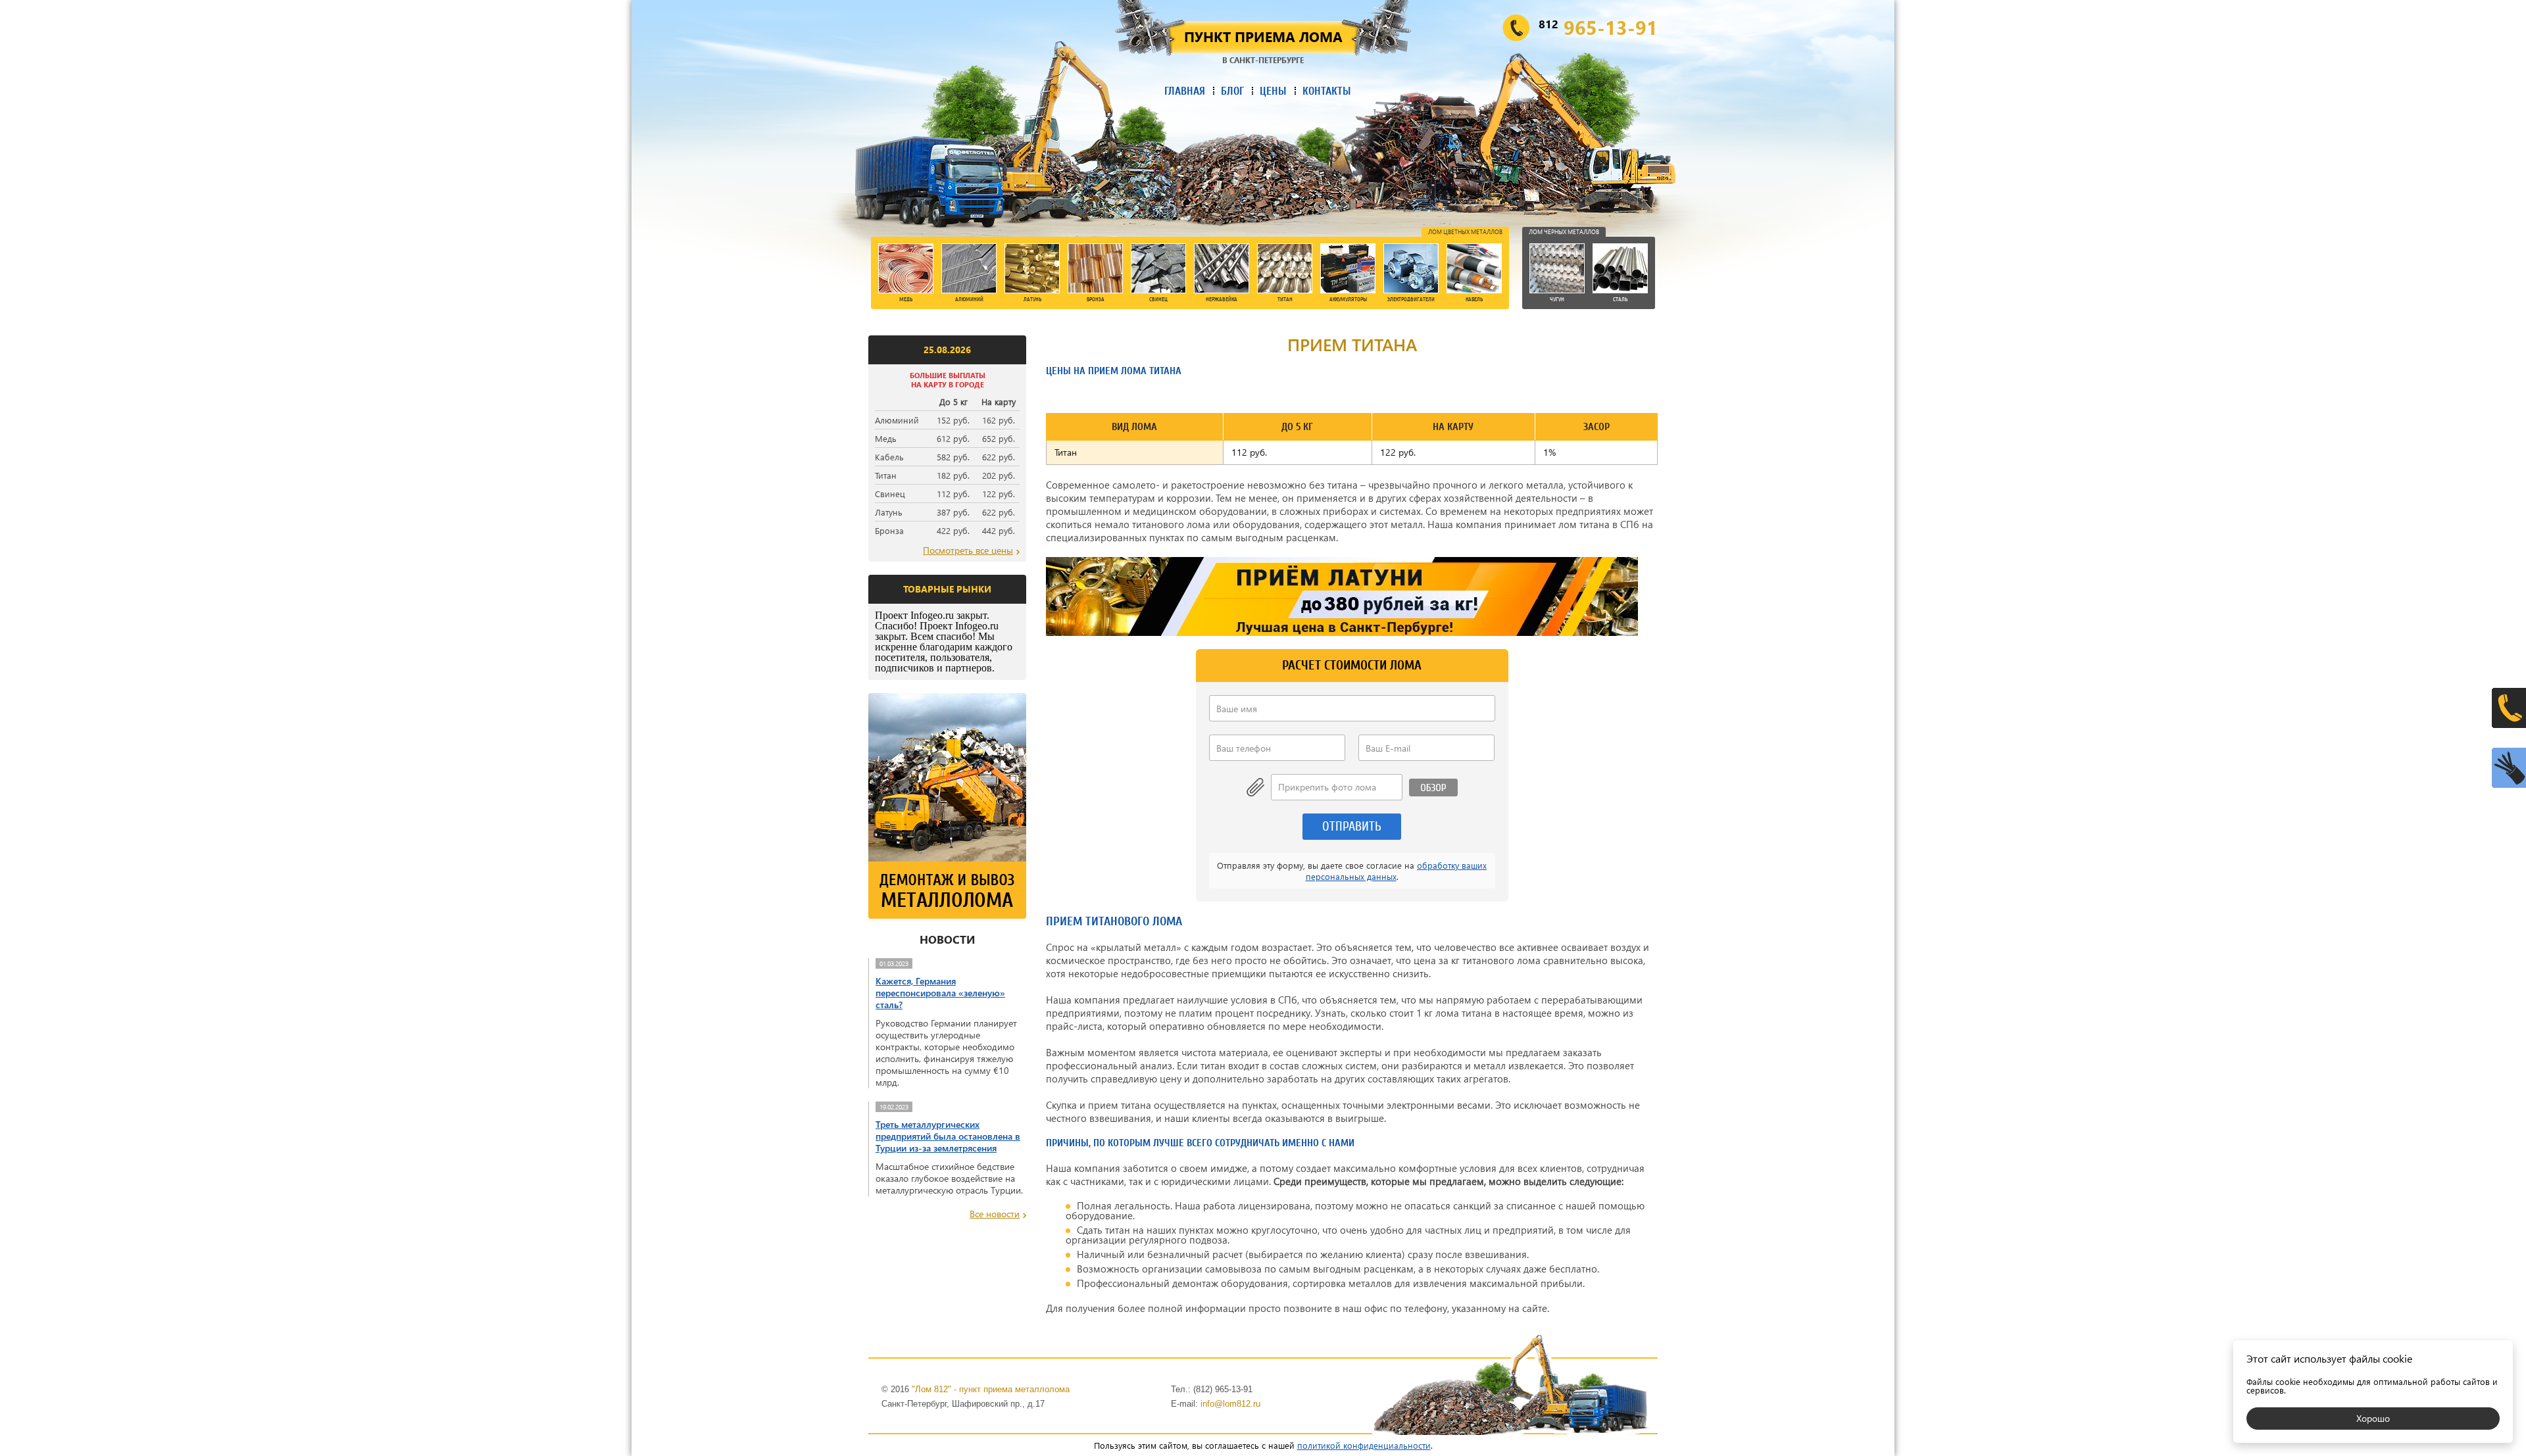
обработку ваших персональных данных (1397, 871)
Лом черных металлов (1564, 231)
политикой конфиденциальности (1364, 1445)
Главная (1185, 91)
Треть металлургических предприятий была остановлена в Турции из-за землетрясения (948, 1136)
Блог (1232, 91)
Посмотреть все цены (968, 550)
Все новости (995, 1214)
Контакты (1327, 91)
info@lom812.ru (1230, 1404)
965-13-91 (1598, 27)
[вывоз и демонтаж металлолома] (947, 915)
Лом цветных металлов (1465, 231)
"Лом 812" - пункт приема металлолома (991, 1389)
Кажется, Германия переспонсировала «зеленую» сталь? (940, 993)
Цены (1273, 91)
